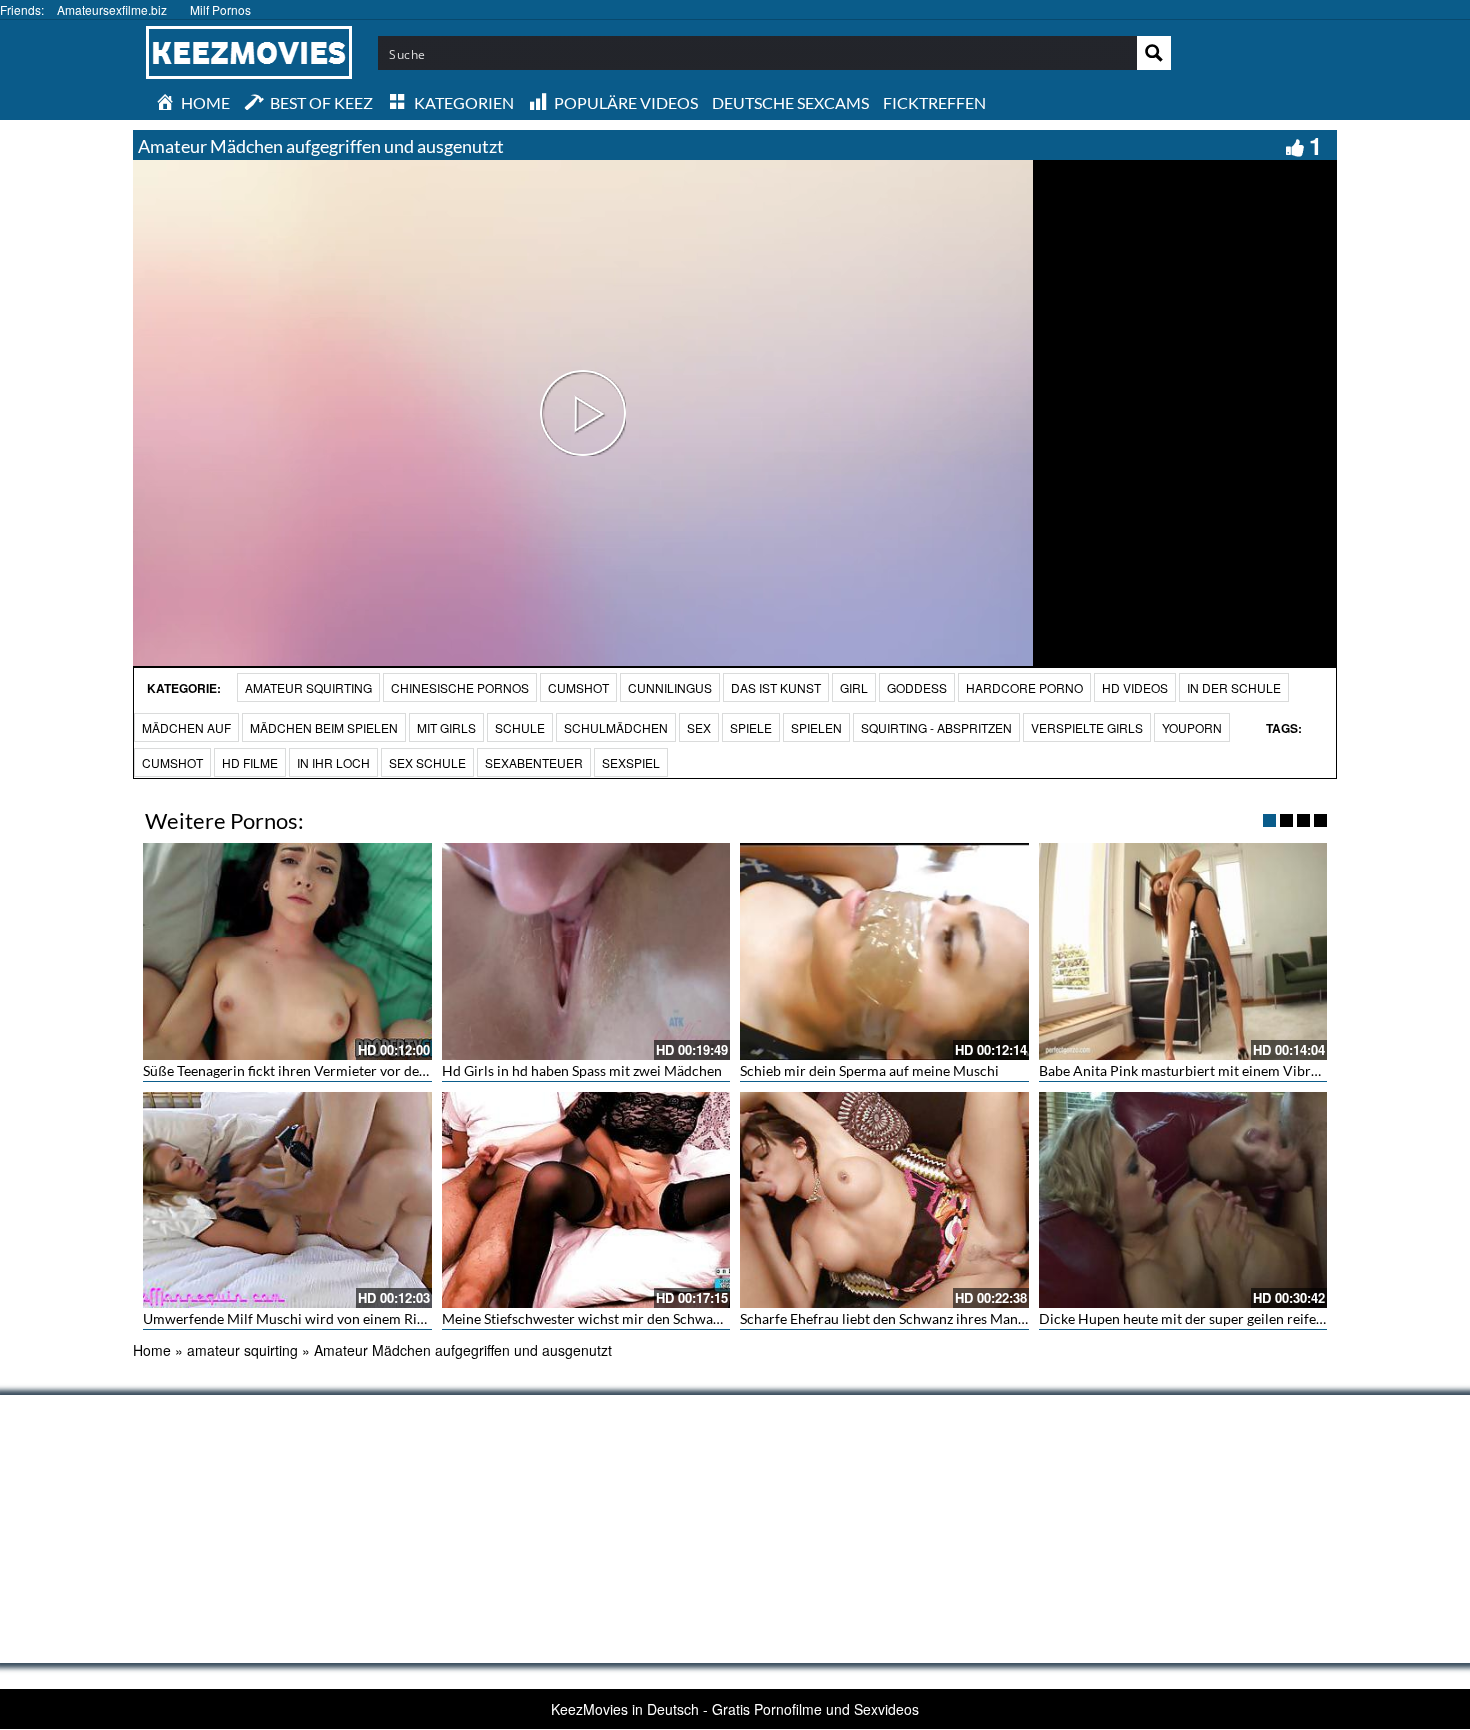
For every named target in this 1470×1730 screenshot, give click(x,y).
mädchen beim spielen (324, 727)
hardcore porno (1024, 687)
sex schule (427, 762)
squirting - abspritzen (936, 727)
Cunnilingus (670, 687)
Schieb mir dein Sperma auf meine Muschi (869, 1070)
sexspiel (631, 762)
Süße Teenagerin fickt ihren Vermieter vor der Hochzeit (313, 1070)
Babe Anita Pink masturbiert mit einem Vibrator (1188, 1070)
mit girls (446, 727)
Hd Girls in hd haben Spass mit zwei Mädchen (582, 1070)
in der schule (1234, 687)
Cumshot (578, 687)
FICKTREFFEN (934, 102)
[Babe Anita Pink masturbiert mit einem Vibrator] (1183, 951)
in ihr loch (333, 762)
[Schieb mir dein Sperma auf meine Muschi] (884, 951)
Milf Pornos (220, 9)
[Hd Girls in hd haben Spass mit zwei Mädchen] (586, 951)
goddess (917, 687)
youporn (1192, 727)
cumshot (172, 762)
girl (854, 687)
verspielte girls (1087, 727)
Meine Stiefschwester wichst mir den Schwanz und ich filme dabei (644, 1318)
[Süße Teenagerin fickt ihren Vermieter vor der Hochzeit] (287, 951)
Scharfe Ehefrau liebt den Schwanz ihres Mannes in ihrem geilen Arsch (957, 1318)
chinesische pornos (460, 687)
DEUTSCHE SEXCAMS (790, 102)
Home (152, 1350)
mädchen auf (186, 727)
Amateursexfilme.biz (112, 9)
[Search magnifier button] (1154, 53)
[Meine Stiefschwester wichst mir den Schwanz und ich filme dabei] (586, 1200)
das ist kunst (776, 687)
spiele (751, 727)
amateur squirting (308, 687)
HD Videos (1135, 687)
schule (520, 727)
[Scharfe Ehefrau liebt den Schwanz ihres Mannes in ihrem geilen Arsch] (884, 1200)
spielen (816, 727)
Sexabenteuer (534, 762)
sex (699, 727)
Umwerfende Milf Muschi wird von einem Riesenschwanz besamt (344, 1318)
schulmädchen (616, 727)
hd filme (250, 762)
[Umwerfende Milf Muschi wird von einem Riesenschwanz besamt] (287, 1200)
